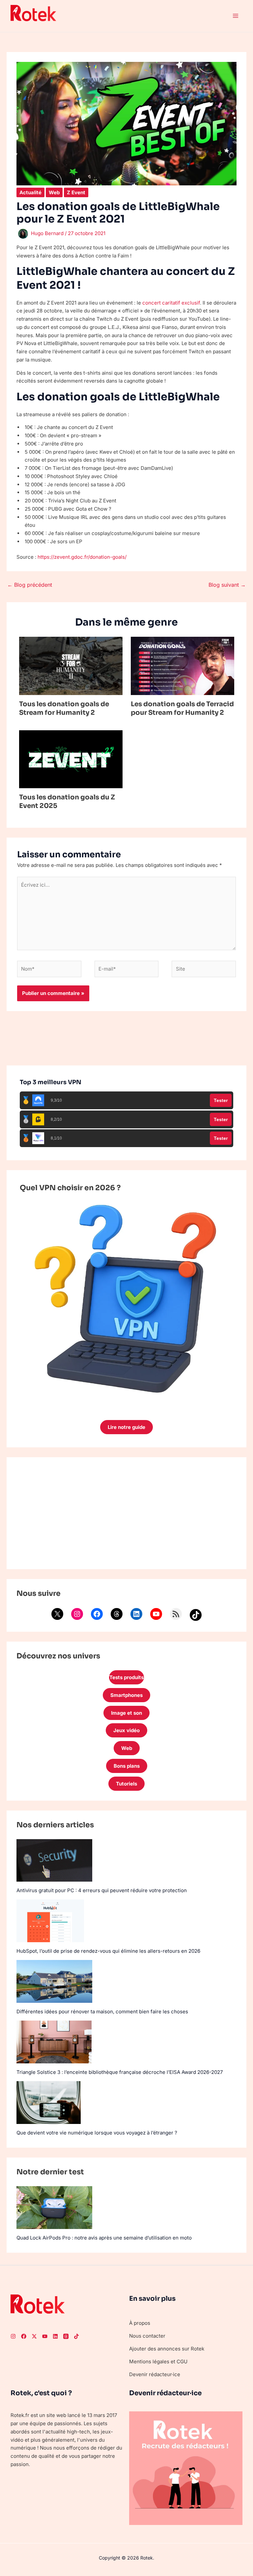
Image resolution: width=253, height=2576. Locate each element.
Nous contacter (147, 2336)
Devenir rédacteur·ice (155, 2374)
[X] (57, 1614)
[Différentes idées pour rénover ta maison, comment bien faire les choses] (54, 1981)
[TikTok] (196, 1615)
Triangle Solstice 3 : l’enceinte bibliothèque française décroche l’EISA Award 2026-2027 (120, 2072)
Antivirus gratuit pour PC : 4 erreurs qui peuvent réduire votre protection (102, 1890)
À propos (140, 2323)
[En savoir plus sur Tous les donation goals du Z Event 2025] (71, 759)
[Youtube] (45, 2336)
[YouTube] (156, 1614)
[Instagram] (77, 1614)
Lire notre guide (126, 1427)
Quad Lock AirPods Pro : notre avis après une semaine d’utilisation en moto (104, 2238)
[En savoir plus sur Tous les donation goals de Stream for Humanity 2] (71, 666)
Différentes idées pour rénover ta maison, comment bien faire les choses (102, 2012)
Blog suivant (227, 585)
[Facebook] (97, 1614)
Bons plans (127, 1766)
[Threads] (117, 1614)
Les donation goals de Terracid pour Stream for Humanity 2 (182, 708)
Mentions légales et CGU (158, 2361)
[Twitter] (34, 2336)
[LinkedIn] (136, 1614)
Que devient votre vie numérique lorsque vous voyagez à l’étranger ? (97, 2133)
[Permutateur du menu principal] (236, 16)
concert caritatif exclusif (171, 303)
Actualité (30, 192)
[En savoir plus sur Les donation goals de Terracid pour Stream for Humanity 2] (183, 666)
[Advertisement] (126, 1513)
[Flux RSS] (176, 1614)
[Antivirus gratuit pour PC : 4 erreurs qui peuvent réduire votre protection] (54, 1860)
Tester (221, 1100)
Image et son (126, 1713)
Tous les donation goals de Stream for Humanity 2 (64, 708)
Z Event (76, 192)
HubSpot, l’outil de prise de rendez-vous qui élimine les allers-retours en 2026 (108, 1951)
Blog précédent (30, 585)
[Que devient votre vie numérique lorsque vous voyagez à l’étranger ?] (49, 2103)
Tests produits (126, 1677)
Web (54, 192)
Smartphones (126, 1695)
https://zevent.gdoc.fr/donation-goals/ (82, 557)
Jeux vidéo (126, 1730)
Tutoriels (126, 1784)
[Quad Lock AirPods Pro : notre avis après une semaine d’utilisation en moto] (54, 2207)
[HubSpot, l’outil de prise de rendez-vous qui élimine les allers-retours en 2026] (50, 1921)
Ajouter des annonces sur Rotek (167, 2349)
